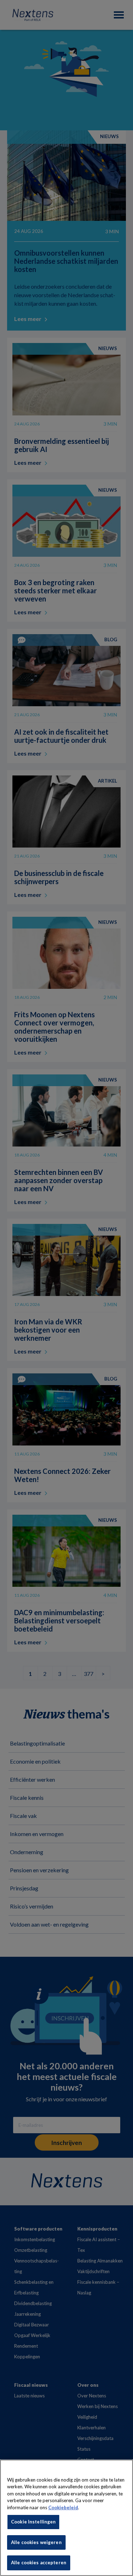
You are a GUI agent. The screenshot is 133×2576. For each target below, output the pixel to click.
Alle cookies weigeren (36, 2542)
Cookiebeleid (63, 2507)
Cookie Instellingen (33, 2522)
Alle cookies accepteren (39, 2563)
